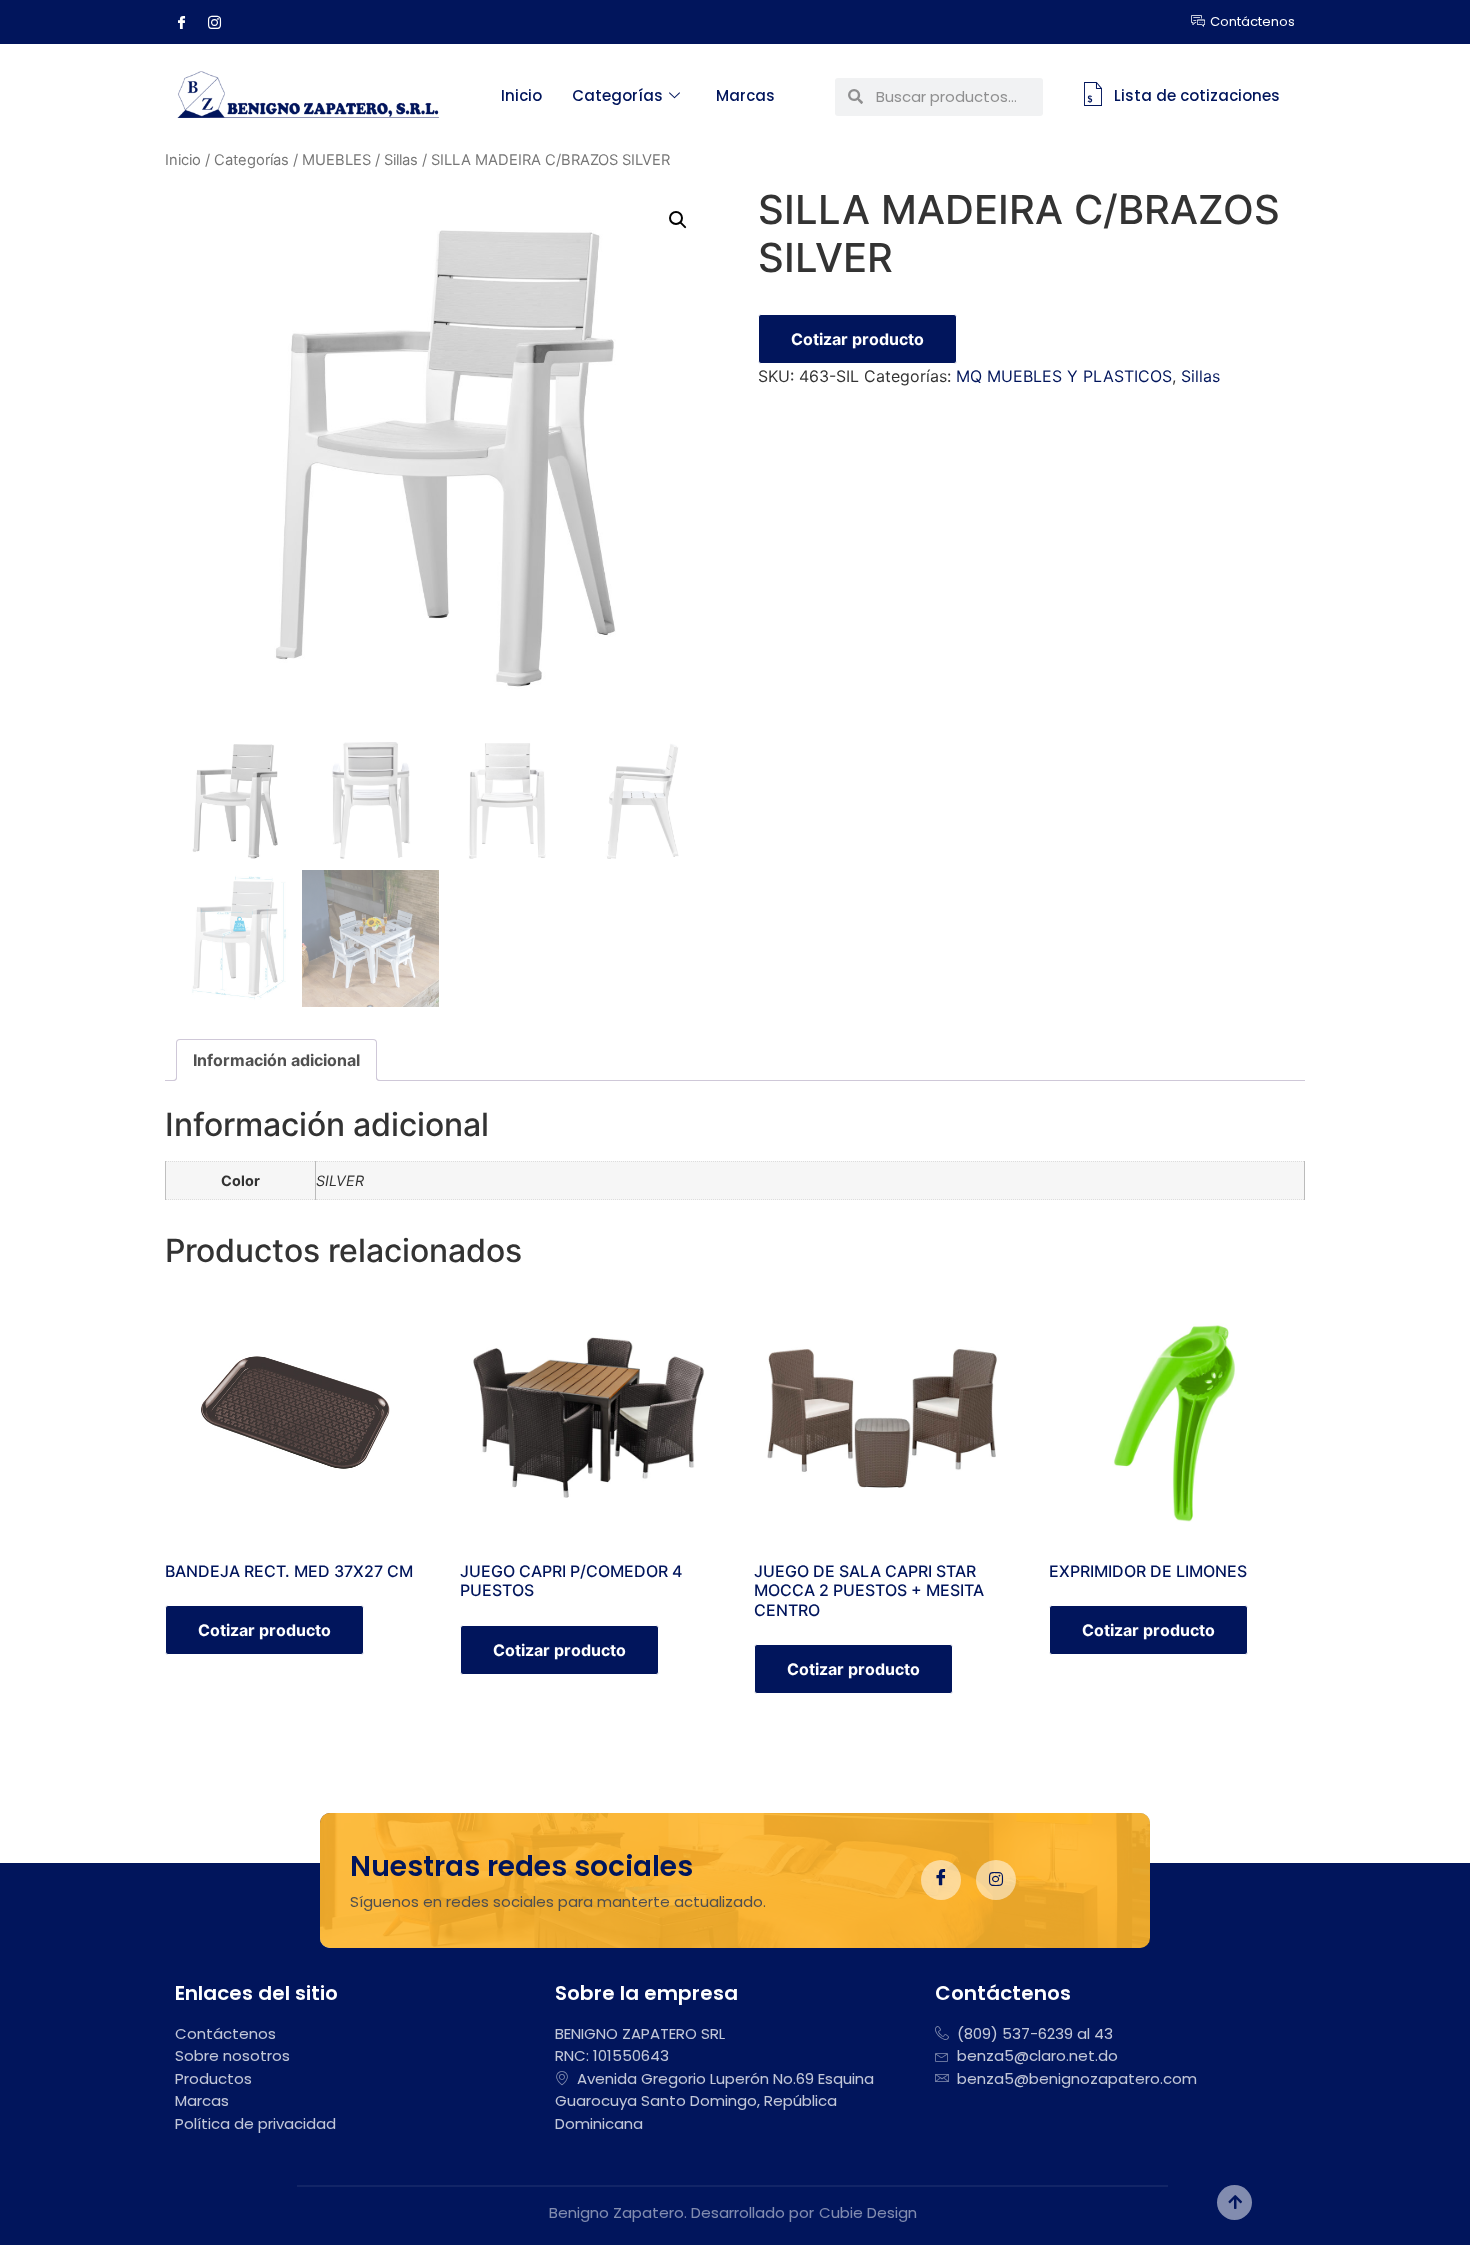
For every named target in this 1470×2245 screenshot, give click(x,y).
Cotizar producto (857, 339)
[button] (678, 220)
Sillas (401, 160)
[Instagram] (222, 22)
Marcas (745, 95)
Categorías (617, 95)
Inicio (521, 95)
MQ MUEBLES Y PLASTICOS (1064, 376)
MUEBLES (336, 160)
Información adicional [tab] (276, 1060)
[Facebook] (189, 22)
